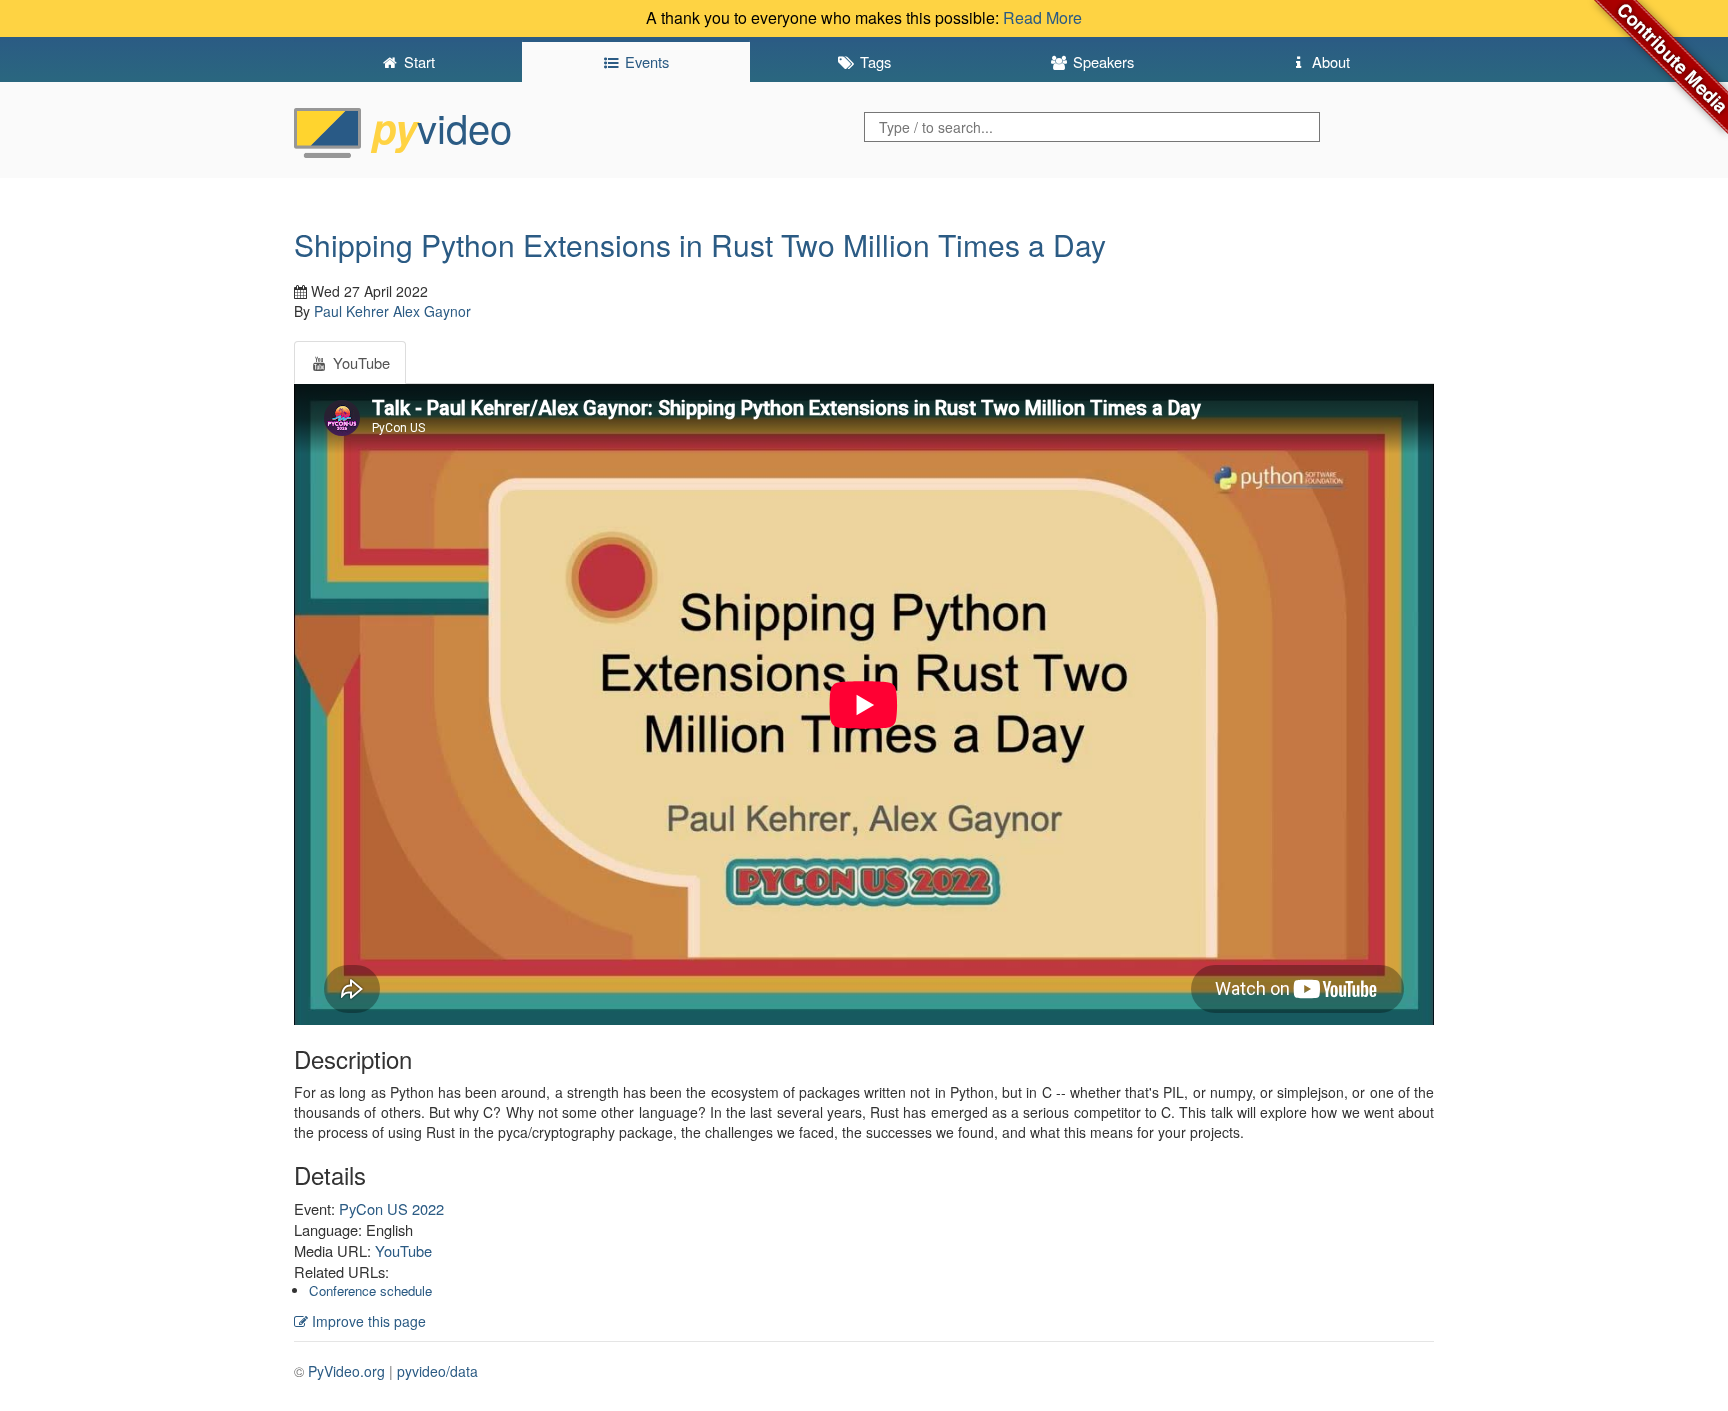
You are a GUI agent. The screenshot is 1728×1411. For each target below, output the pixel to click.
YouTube (403, 1250)
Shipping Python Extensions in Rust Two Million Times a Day (700, 244)
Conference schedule (370, 1290)
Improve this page (367, 1321)
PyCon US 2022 (391, 1208)
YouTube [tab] (359, 362)
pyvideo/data (437, 1371)
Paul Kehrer (351, 311)
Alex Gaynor (432, 311)
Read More (1042, 17)
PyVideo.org (346, 1371)
